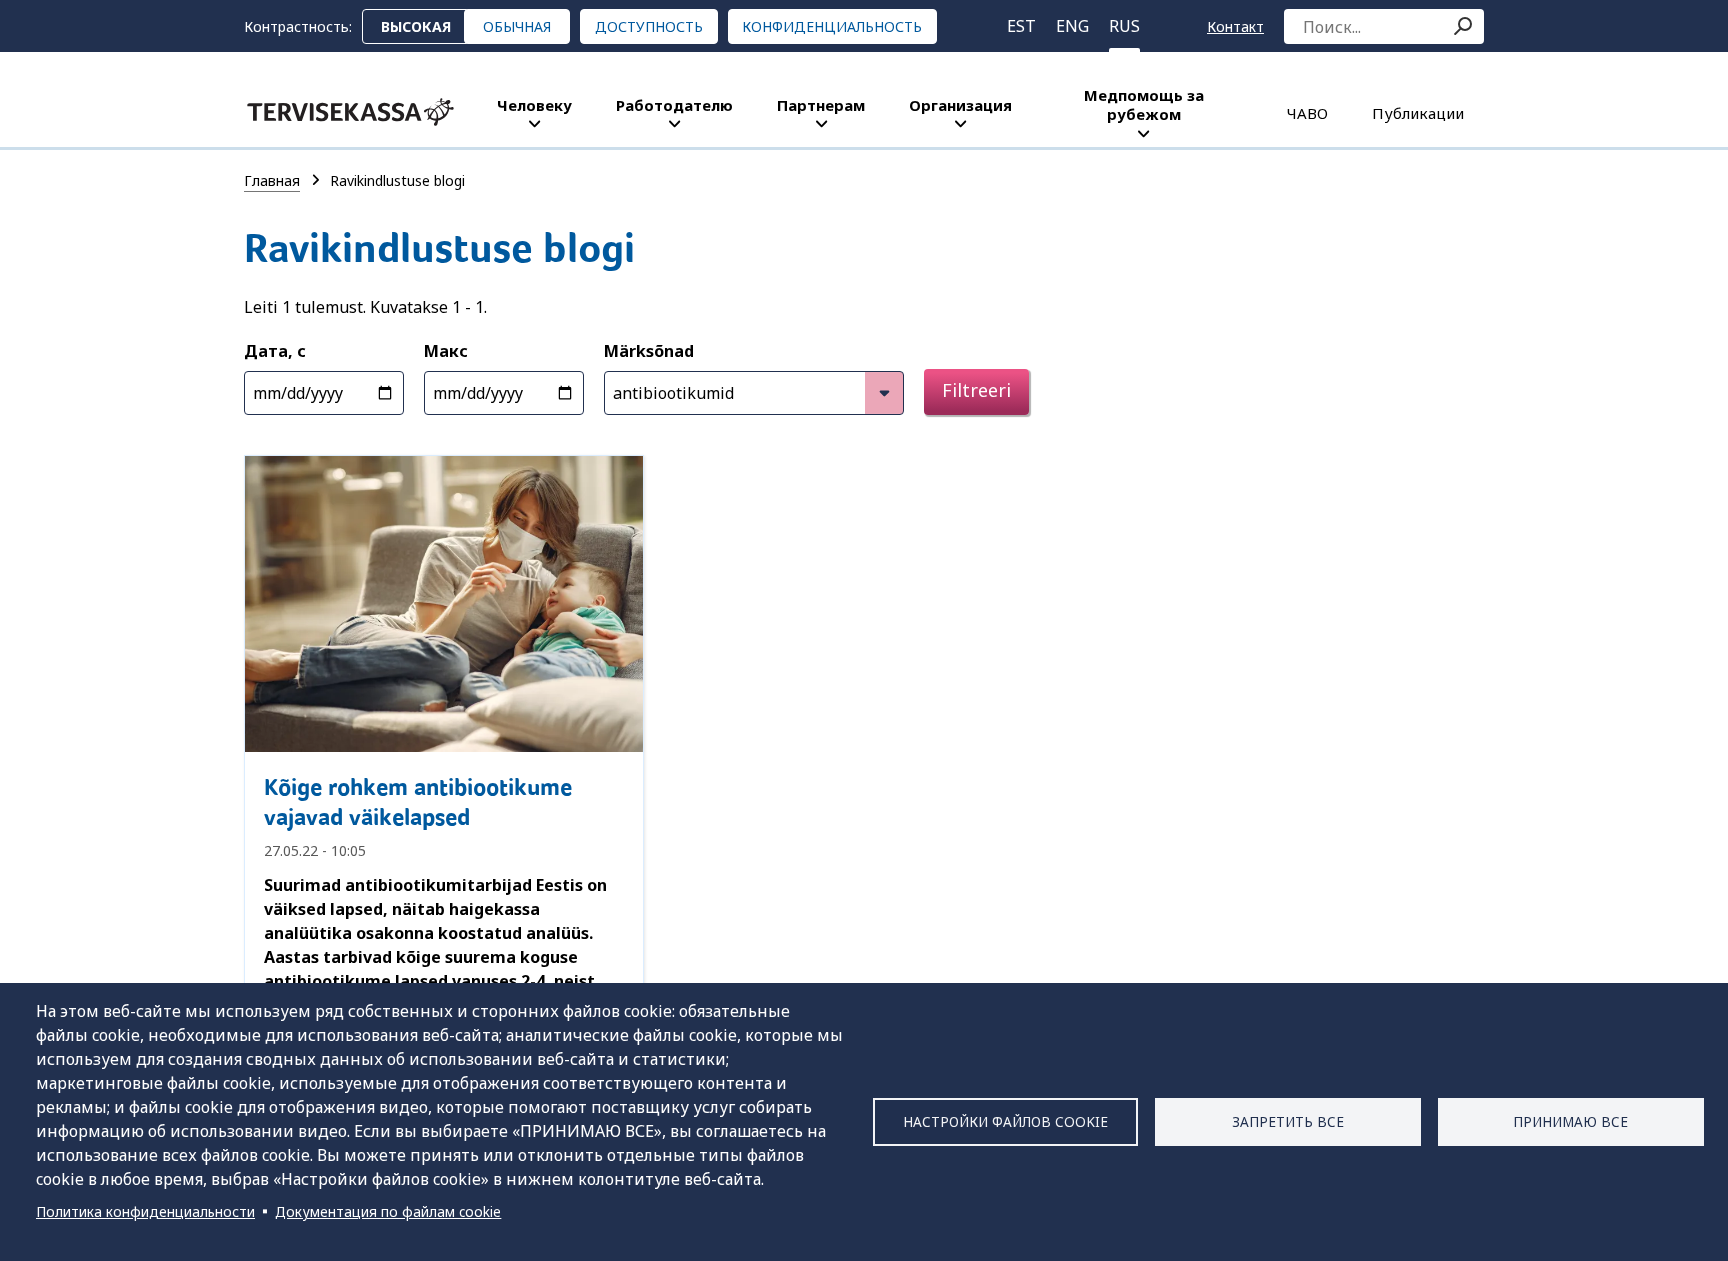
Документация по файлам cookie (388, 1211)
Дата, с (275, 351)
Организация (960, 105)
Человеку (534, 105)
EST (1021, 26)
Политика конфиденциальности (145, 1211)
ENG (1072, 26)
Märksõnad (649, 351)
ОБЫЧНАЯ (517, 26)
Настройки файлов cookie (1005, 1121)
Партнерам (821, 105)
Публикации (1418, 113)
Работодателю (674, 105)
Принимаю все (1570, 1121)
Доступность (649, 26)
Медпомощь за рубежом (1144, 104)
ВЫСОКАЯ (416, 26)
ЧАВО (1307, 113)
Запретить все (1288, 1121)
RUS (1124, 26)
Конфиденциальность (832, 26)
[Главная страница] (350, 112)
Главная (272, 180)
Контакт (1235, 26)
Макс (446, 351)
